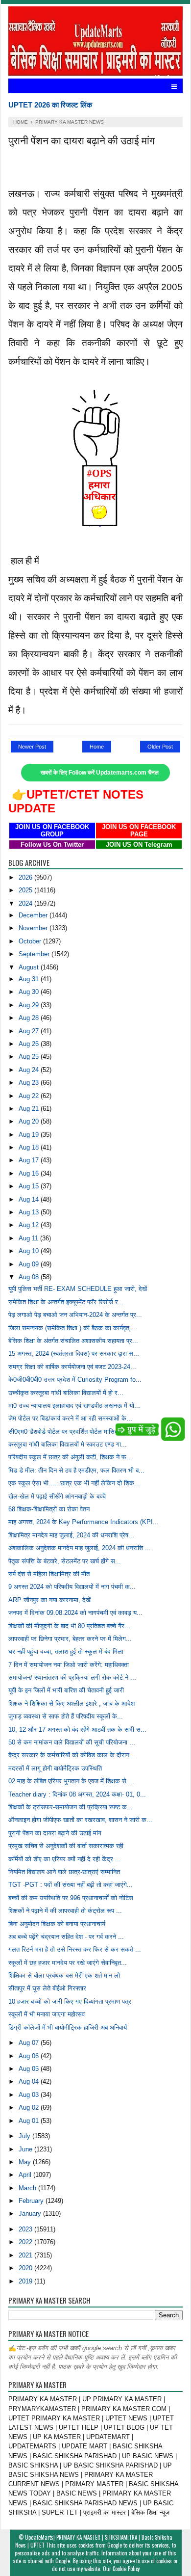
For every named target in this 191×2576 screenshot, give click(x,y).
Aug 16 (30, 1173)
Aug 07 (30, 2043)
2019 (26, 2281)
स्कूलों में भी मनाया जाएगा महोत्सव (47, 2014)
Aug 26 (30, 1044)
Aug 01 (30, 2121)
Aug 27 (30, 1031)
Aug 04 (30, 2081)
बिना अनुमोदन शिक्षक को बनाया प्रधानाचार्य (57, 1924)
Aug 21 (30, 1109)
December (34, 915)
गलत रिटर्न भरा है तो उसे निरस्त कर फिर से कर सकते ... (75, 1949)
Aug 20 (30, 1121)
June (26, 2149)
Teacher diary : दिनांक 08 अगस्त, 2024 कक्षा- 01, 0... (77, 1794)
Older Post (160, 747)
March (28, 2188)
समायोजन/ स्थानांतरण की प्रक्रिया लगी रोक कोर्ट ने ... (72, 1677)
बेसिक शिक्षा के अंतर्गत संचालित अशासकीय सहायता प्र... (73, 1341)
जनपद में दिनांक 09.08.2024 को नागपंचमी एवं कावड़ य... (75, 1613)
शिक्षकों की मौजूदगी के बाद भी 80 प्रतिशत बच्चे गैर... (69, 1626)
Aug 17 (30, 1160)
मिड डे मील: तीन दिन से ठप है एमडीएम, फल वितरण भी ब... (76, 1470)
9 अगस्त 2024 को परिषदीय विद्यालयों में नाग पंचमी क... (72, 1587)
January (31, 2214)
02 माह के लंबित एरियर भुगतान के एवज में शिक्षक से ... (71, 1781)
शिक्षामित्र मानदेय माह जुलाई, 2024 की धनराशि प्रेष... (71, 1535)
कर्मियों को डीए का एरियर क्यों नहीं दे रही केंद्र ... (65, 1859)
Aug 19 (30, 1135)
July (25, 2136)
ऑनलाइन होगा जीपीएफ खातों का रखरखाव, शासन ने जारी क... (80, 1820)
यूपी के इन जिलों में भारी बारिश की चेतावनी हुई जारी (66, 1690)
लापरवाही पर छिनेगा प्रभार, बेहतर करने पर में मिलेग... (70, 1639)
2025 (26, 890)
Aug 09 (30, 1264)
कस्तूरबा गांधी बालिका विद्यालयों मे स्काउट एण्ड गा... (68, 1444)
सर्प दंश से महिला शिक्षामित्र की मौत (49, 1574)
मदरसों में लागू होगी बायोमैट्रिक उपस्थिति (55, 1768)
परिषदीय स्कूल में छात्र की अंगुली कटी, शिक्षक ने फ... (70, 1457)
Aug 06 (30, 2056)
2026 (26, 877)
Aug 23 (30, 1083)
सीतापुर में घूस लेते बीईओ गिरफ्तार (47, 1988)
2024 (26, 903)
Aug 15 (30, 1186)
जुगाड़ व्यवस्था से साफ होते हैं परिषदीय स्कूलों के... (66, 1716)
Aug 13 (30, 1212)
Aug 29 (30, 1005)
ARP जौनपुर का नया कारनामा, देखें (49, 1600)
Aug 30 (30, 992)
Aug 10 (30, 1251)
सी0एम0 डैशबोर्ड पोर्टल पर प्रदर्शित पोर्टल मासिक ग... (70, 1432)
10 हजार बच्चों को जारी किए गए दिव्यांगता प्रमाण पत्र (70, 2001)
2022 (26, 2242)
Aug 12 (30, 1225)
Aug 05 (30, 2069)
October (31, 941)
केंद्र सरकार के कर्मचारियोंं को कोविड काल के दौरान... (72, 1755)
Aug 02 (30, 2107)
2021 (26, 2255)
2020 (26, 2268)
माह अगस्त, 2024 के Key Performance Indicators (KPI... (84, 1522)
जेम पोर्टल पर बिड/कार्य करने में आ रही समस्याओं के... (70, 1418)
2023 (26, 2229)
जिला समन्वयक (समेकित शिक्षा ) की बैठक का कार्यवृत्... (72, 1328)
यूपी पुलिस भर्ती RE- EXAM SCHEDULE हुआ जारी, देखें (78, 1289)
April (26, 2175)
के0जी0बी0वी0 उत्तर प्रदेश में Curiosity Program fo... (75, 1380)
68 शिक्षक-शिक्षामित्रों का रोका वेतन (49, 1509)
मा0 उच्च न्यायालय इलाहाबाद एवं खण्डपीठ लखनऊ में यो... (74, 1406)
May (26, 2162)
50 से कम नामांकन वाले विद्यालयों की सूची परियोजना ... (72, 1742)
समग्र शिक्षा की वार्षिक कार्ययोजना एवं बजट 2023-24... (72, 1367)
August (30, 967)
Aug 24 (30, 1070)
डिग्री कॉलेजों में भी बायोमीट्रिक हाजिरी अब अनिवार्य (68, 2027)
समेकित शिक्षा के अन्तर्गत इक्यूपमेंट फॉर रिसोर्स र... (66, 1302)
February (32, 2201)
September (35, 954)
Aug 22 (30, 1096)
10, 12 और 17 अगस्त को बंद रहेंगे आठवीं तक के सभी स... (77, 1730)
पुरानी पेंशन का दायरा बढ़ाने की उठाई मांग (55, 1833)
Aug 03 (30, 2095)
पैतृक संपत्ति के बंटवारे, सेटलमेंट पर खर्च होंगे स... (65, 1561)
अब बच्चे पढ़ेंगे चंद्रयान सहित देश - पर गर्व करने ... (66, 1937)
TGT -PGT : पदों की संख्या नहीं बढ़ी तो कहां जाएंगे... (71, 1885)
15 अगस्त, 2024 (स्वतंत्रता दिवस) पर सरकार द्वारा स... (74, 1354)
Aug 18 (30, 1147)
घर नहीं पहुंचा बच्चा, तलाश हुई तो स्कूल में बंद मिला (66, 1651)
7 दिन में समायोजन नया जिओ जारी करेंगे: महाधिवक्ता (69, 1665)
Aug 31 (30, 979)
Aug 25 (30, 1057)
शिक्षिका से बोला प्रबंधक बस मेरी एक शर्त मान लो (64, 1975)
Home (97, 747)
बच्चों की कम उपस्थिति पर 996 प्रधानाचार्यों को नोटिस (71, 1898)
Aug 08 (30, 1277)
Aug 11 (29, 1238)
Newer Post (32, 747)
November (34, 928)
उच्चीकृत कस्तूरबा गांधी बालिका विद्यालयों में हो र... (66, 1393)
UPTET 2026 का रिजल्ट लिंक (50, 105)
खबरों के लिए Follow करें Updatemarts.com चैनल (100, 773)
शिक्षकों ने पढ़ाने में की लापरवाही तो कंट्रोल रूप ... (65, 1911)
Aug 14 (30, 1199)
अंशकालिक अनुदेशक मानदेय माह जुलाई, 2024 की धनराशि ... (80, 1548)
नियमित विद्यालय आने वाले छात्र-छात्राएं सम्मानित (64, 1872)
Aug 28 (30, 1018)
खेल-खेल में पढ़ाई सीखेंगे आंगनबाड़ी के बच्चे (57, 1496)
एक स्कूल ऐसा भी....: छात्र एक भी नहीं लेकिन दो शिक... (74, 1483)
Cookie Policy (126, 2569)
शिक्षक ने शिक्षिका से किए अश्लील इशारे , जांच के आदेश (72, 1704)
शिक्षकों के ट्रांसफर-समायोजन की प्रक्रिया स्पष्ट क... (71, 1807)
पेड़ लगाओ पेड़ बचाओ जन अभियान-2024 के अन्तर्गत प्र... (75, 1315)
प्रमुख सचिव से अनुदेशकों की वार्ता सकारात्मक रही (66, 1846)
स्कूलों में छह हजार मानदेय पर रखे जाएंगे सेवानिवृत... (68, 1963)
